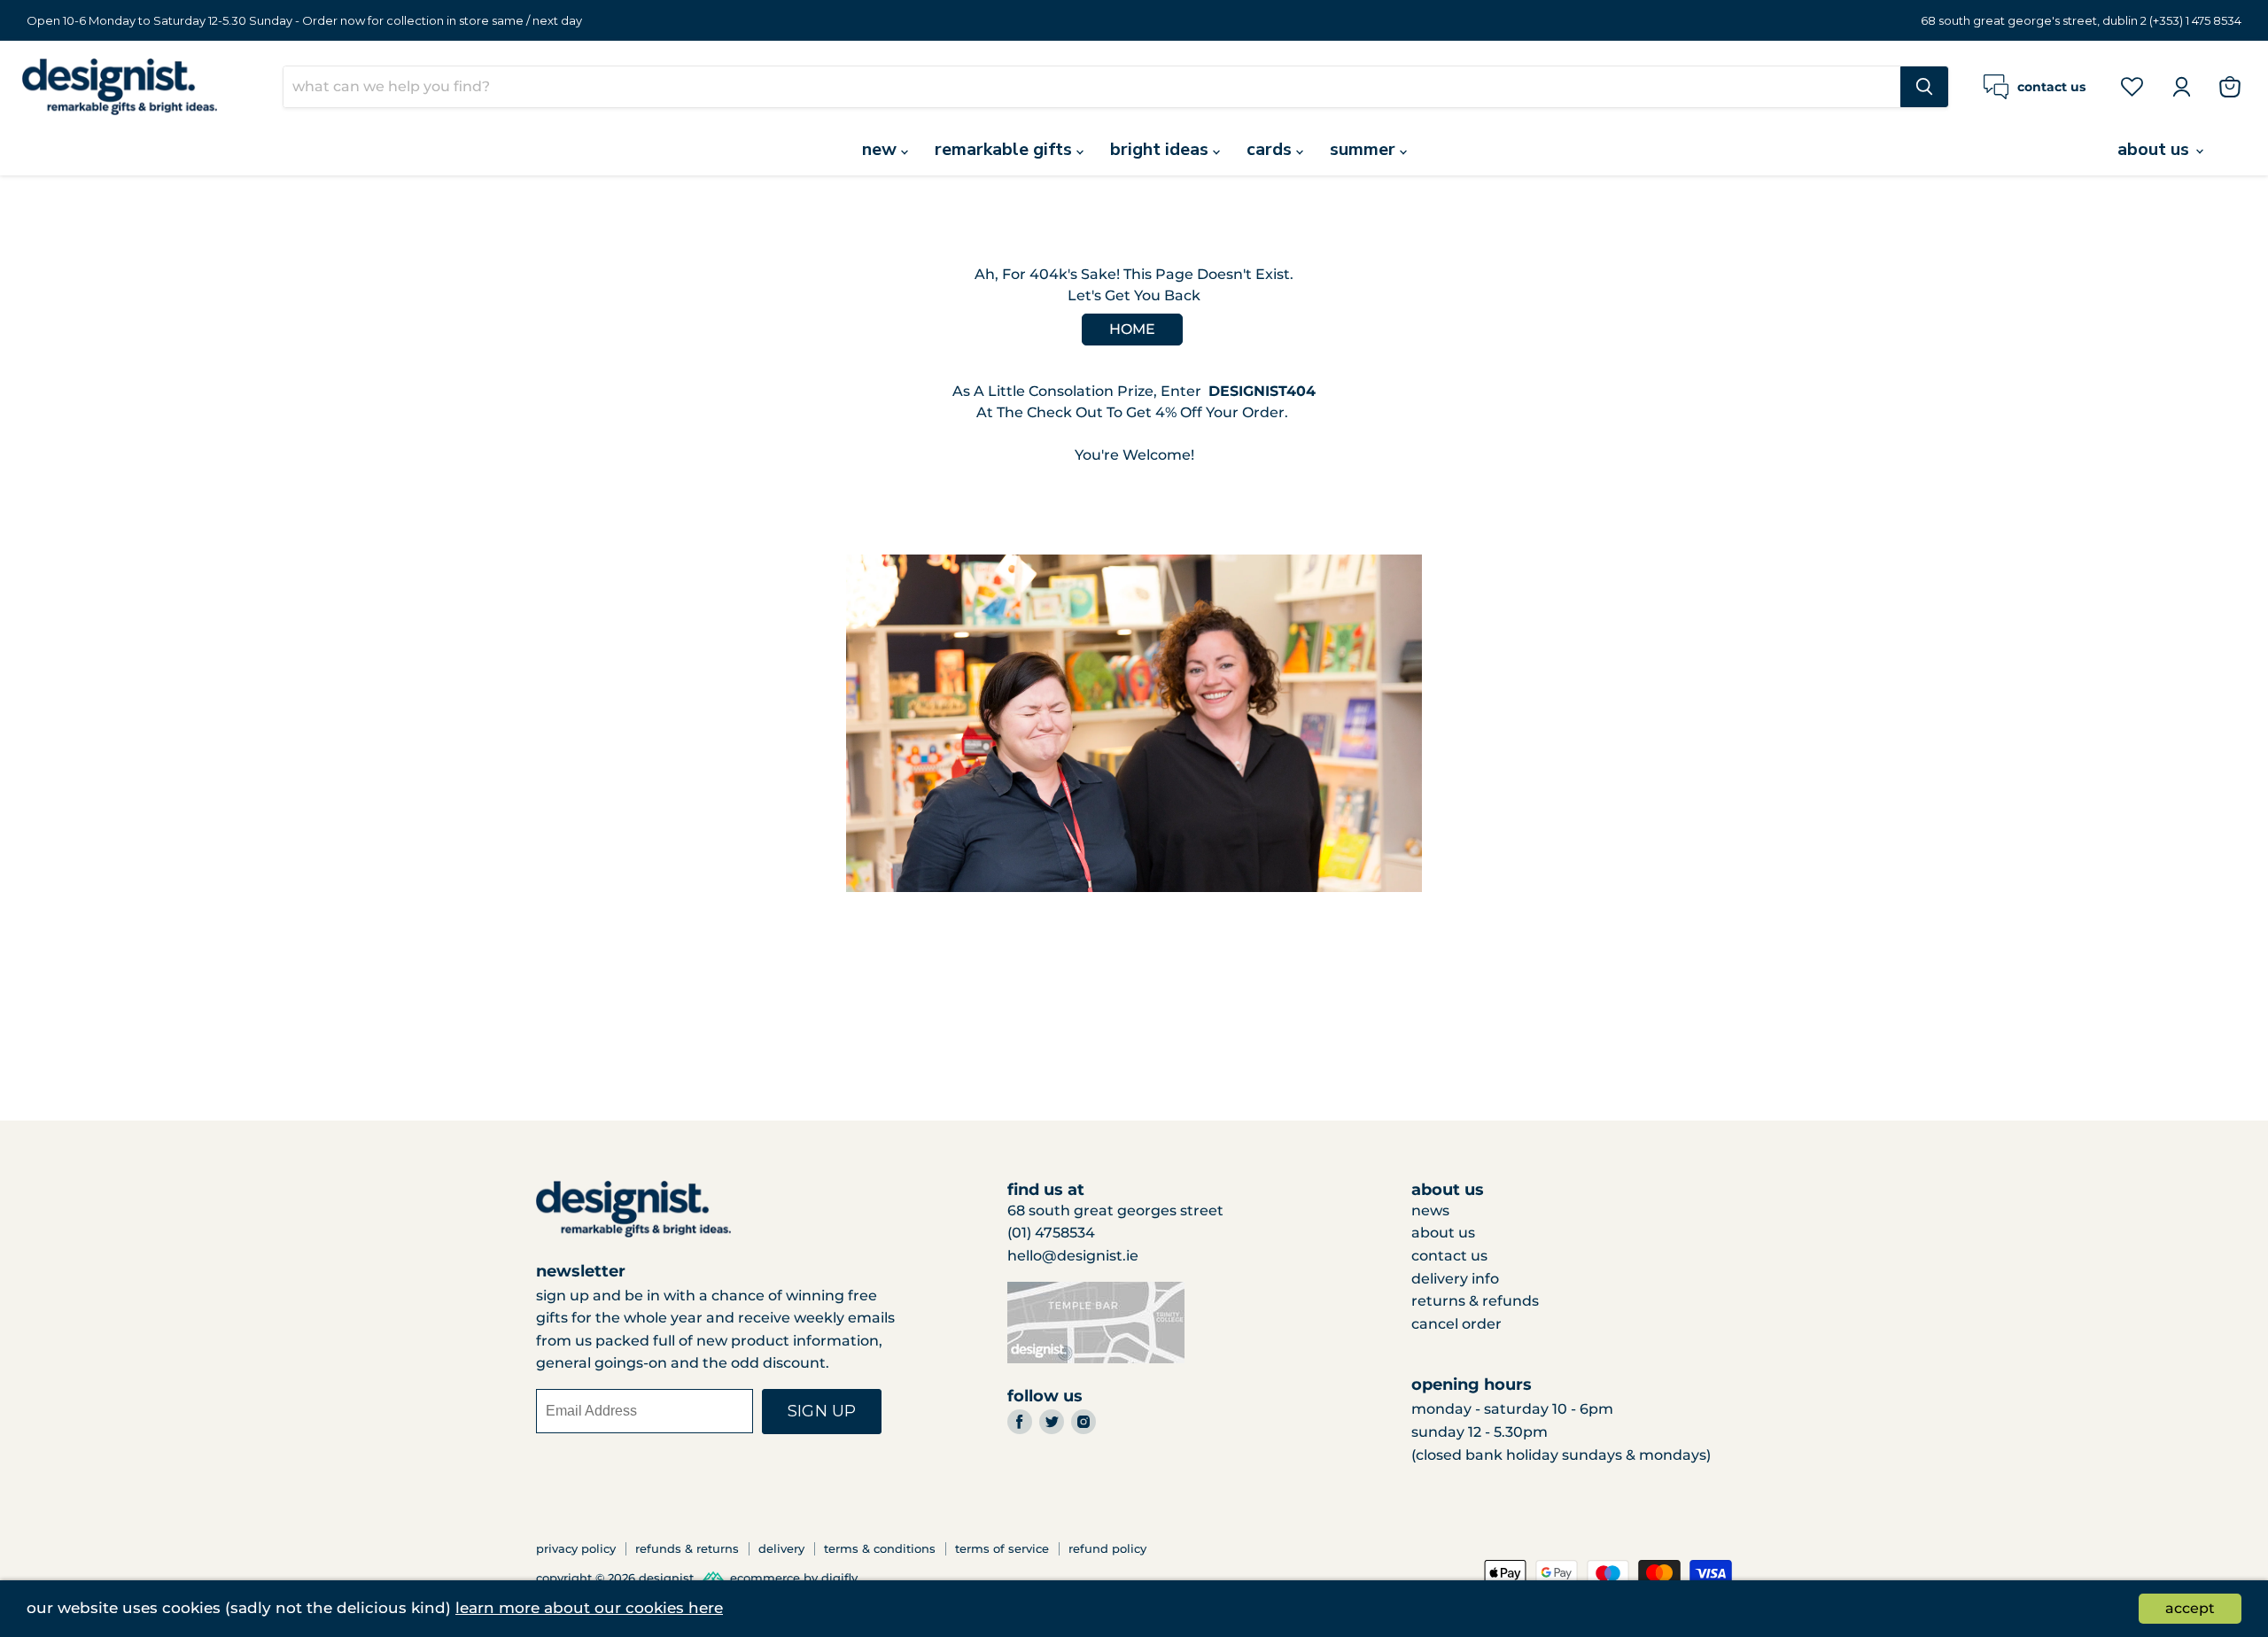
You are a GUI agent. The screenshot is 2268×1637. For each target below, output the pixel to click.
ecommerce (765, 1579)
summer (1365, 149)
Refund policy (1107, 1548)
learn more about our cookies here (589, 1608)
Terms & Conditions (880, 1548)
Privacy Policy (576, 1548)
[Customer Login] (2181, 87)
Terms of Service (1002, 1548)
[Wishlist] (2132, 86)
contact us (1449, 1256)
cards (1271, 149)
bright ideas (1161, 149)
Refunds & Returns (687, 1548)
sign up (822, 1411)
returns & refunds (1475, 1301)
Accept (2190, 1608)
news (1430, 1210)
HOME (1132, 329)
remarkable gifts (1006, 149)
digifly (839, 1579)
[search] (1092, 87)
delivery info (1455, 1279)
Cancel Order (1456, 1324)
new (882, 149)
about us (2155, 149)
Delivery (781, 1548)
